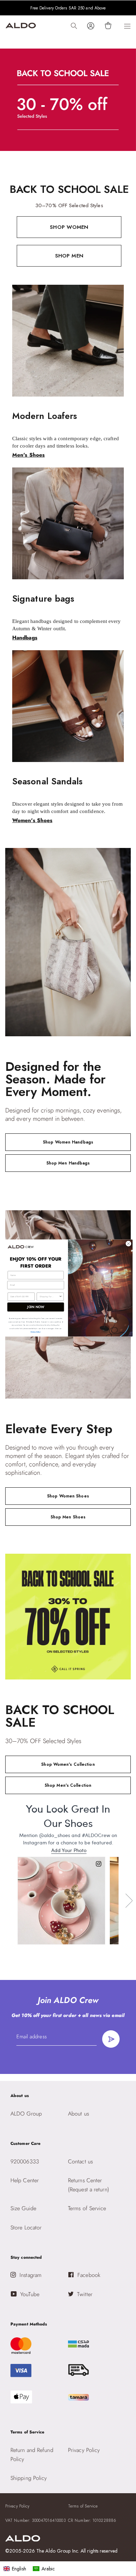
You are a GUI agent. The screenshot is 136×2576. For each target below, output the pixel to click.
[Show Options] (61, 1297)
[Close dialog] (129, 1244)
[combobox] (49, 1297)
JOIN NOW (36, 1307)
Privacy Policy (36, 1332)
